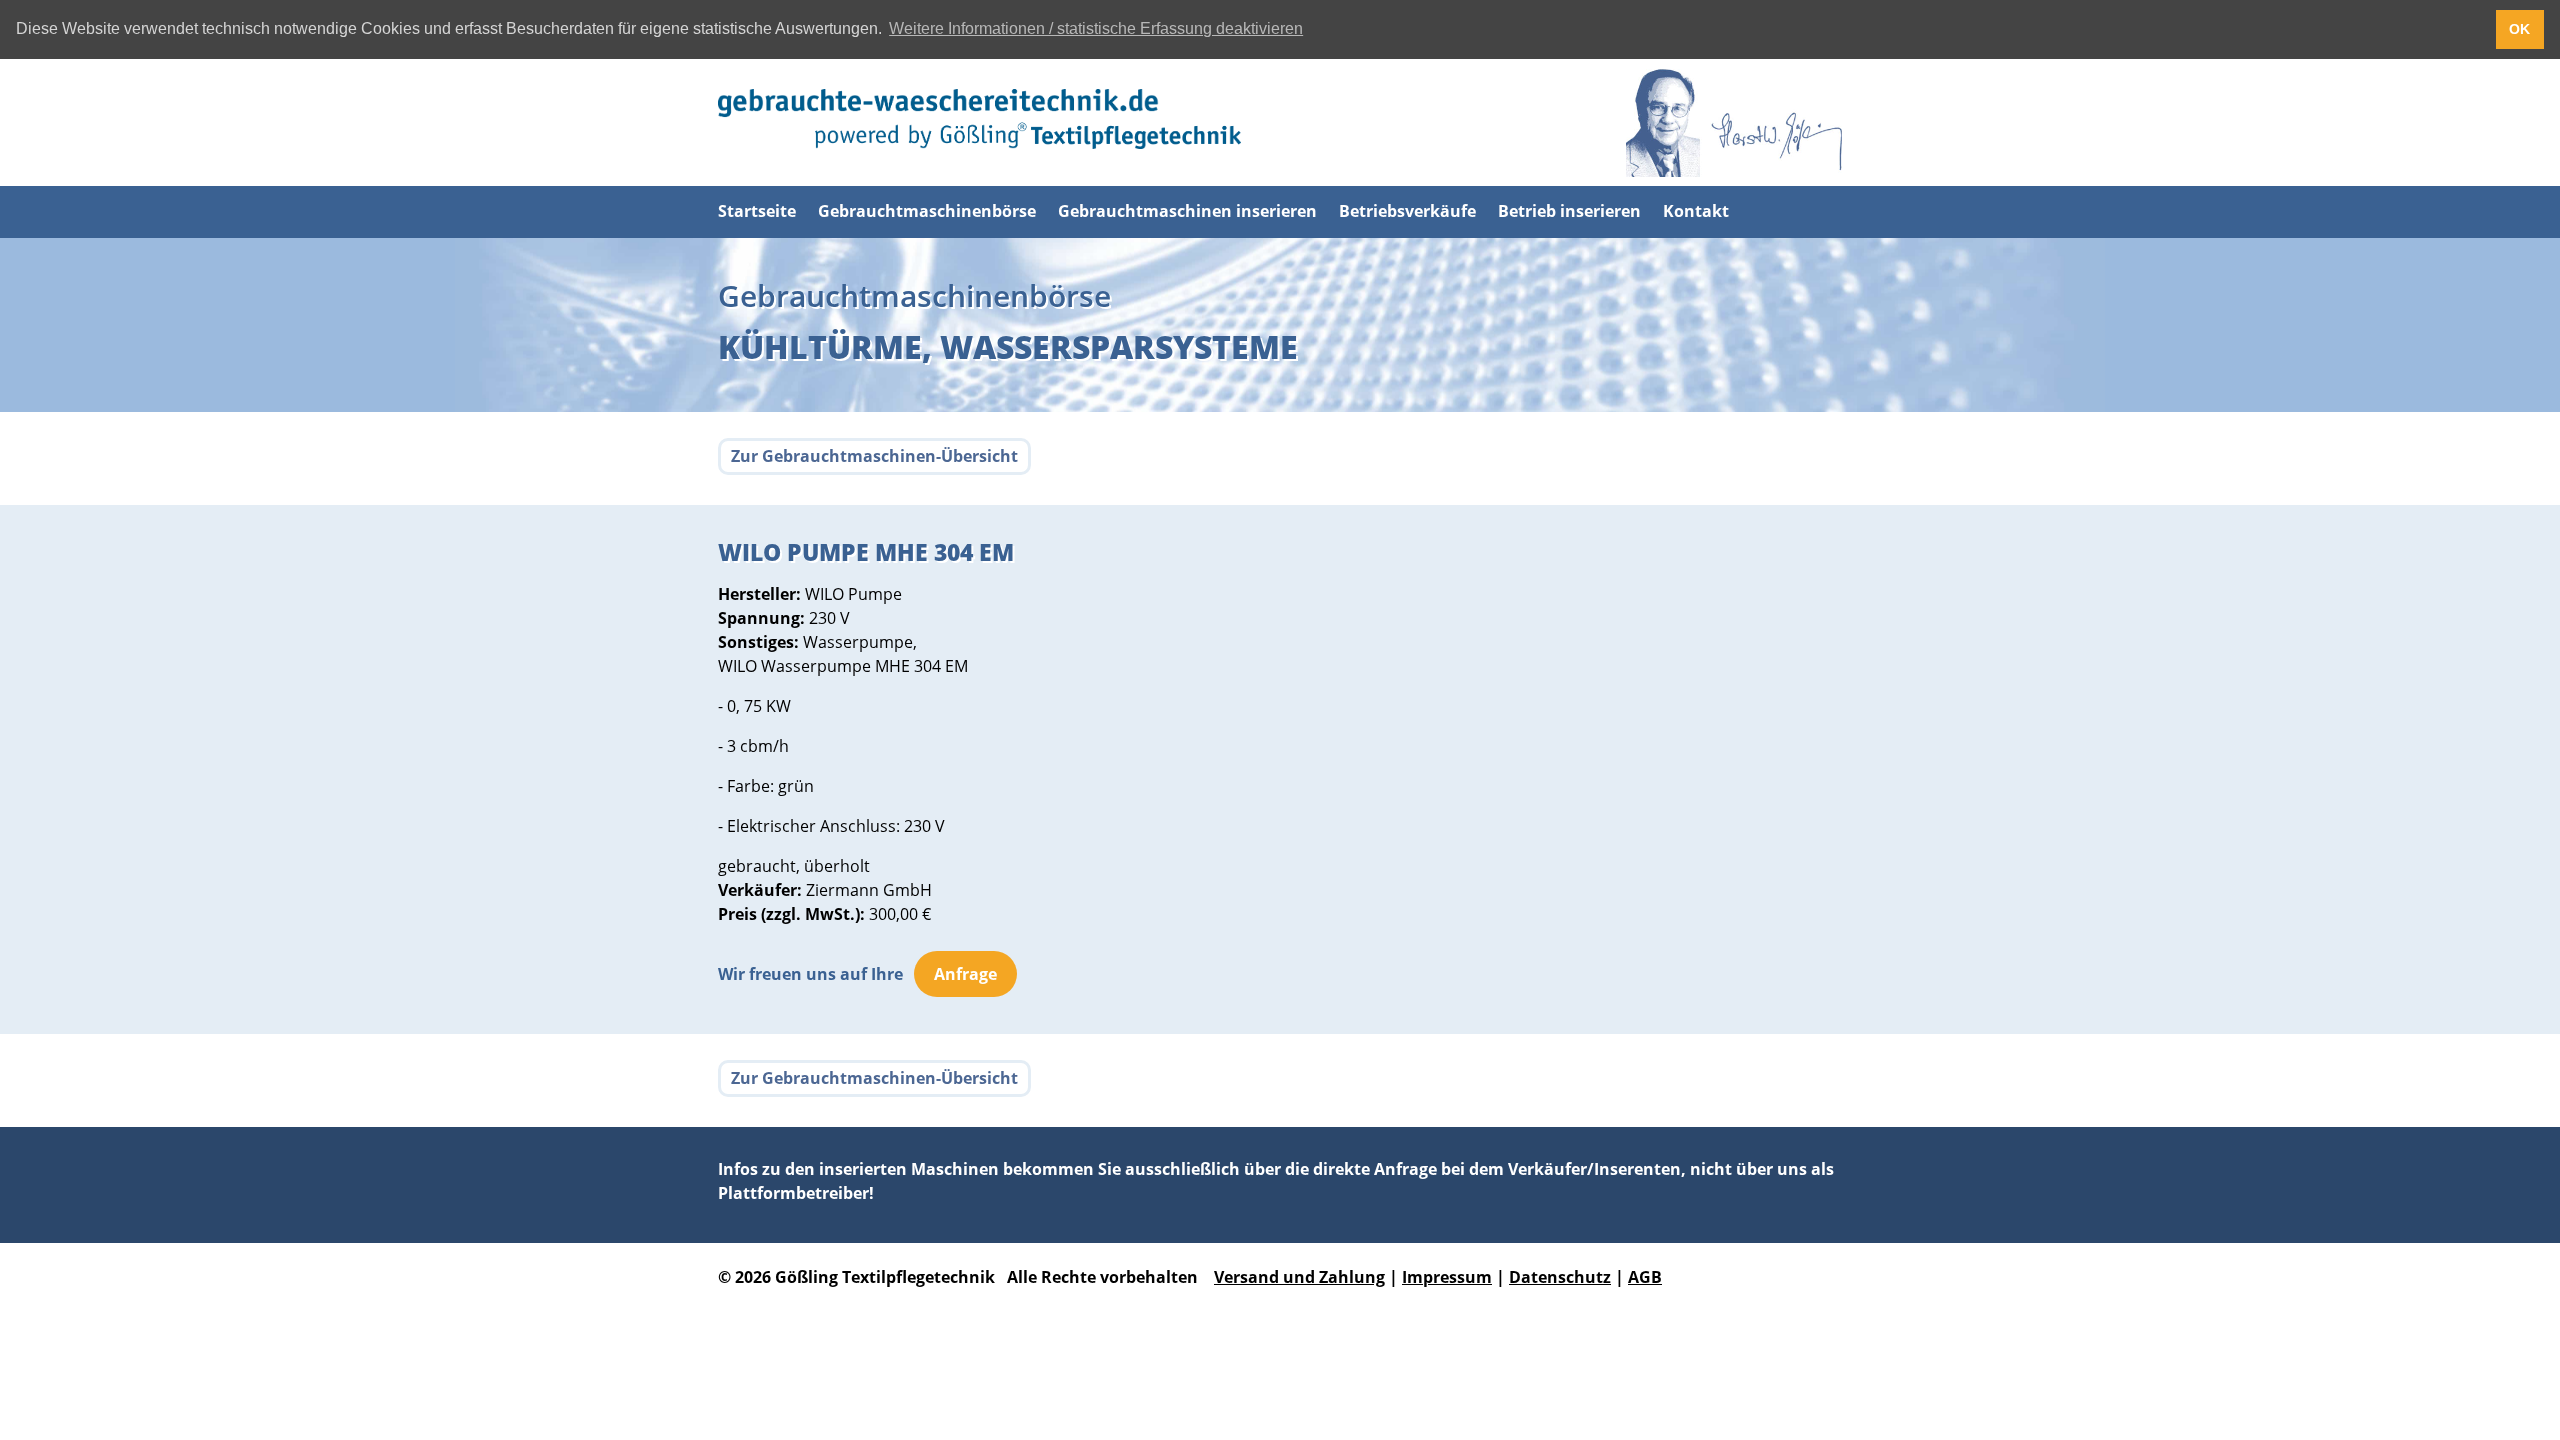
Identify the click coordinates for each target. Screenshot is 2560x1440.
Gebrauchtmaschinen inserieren (1187, 211)
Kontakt (1696, 211)
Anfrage (965, 974)
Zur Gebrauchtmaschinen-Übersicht (874, 456)
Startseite (757, 211)
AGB (1645, 1277)
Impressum (1447, 1277)
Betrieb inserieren (1569, 211)
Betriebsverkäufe (1407, 211)
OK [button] (2519, 29)
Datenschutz (1560, 1277)
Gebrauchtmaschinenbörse (927, 211)
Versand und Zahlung (1299, 1277)
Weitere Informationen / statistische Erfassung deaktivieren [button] (1096, 28)
